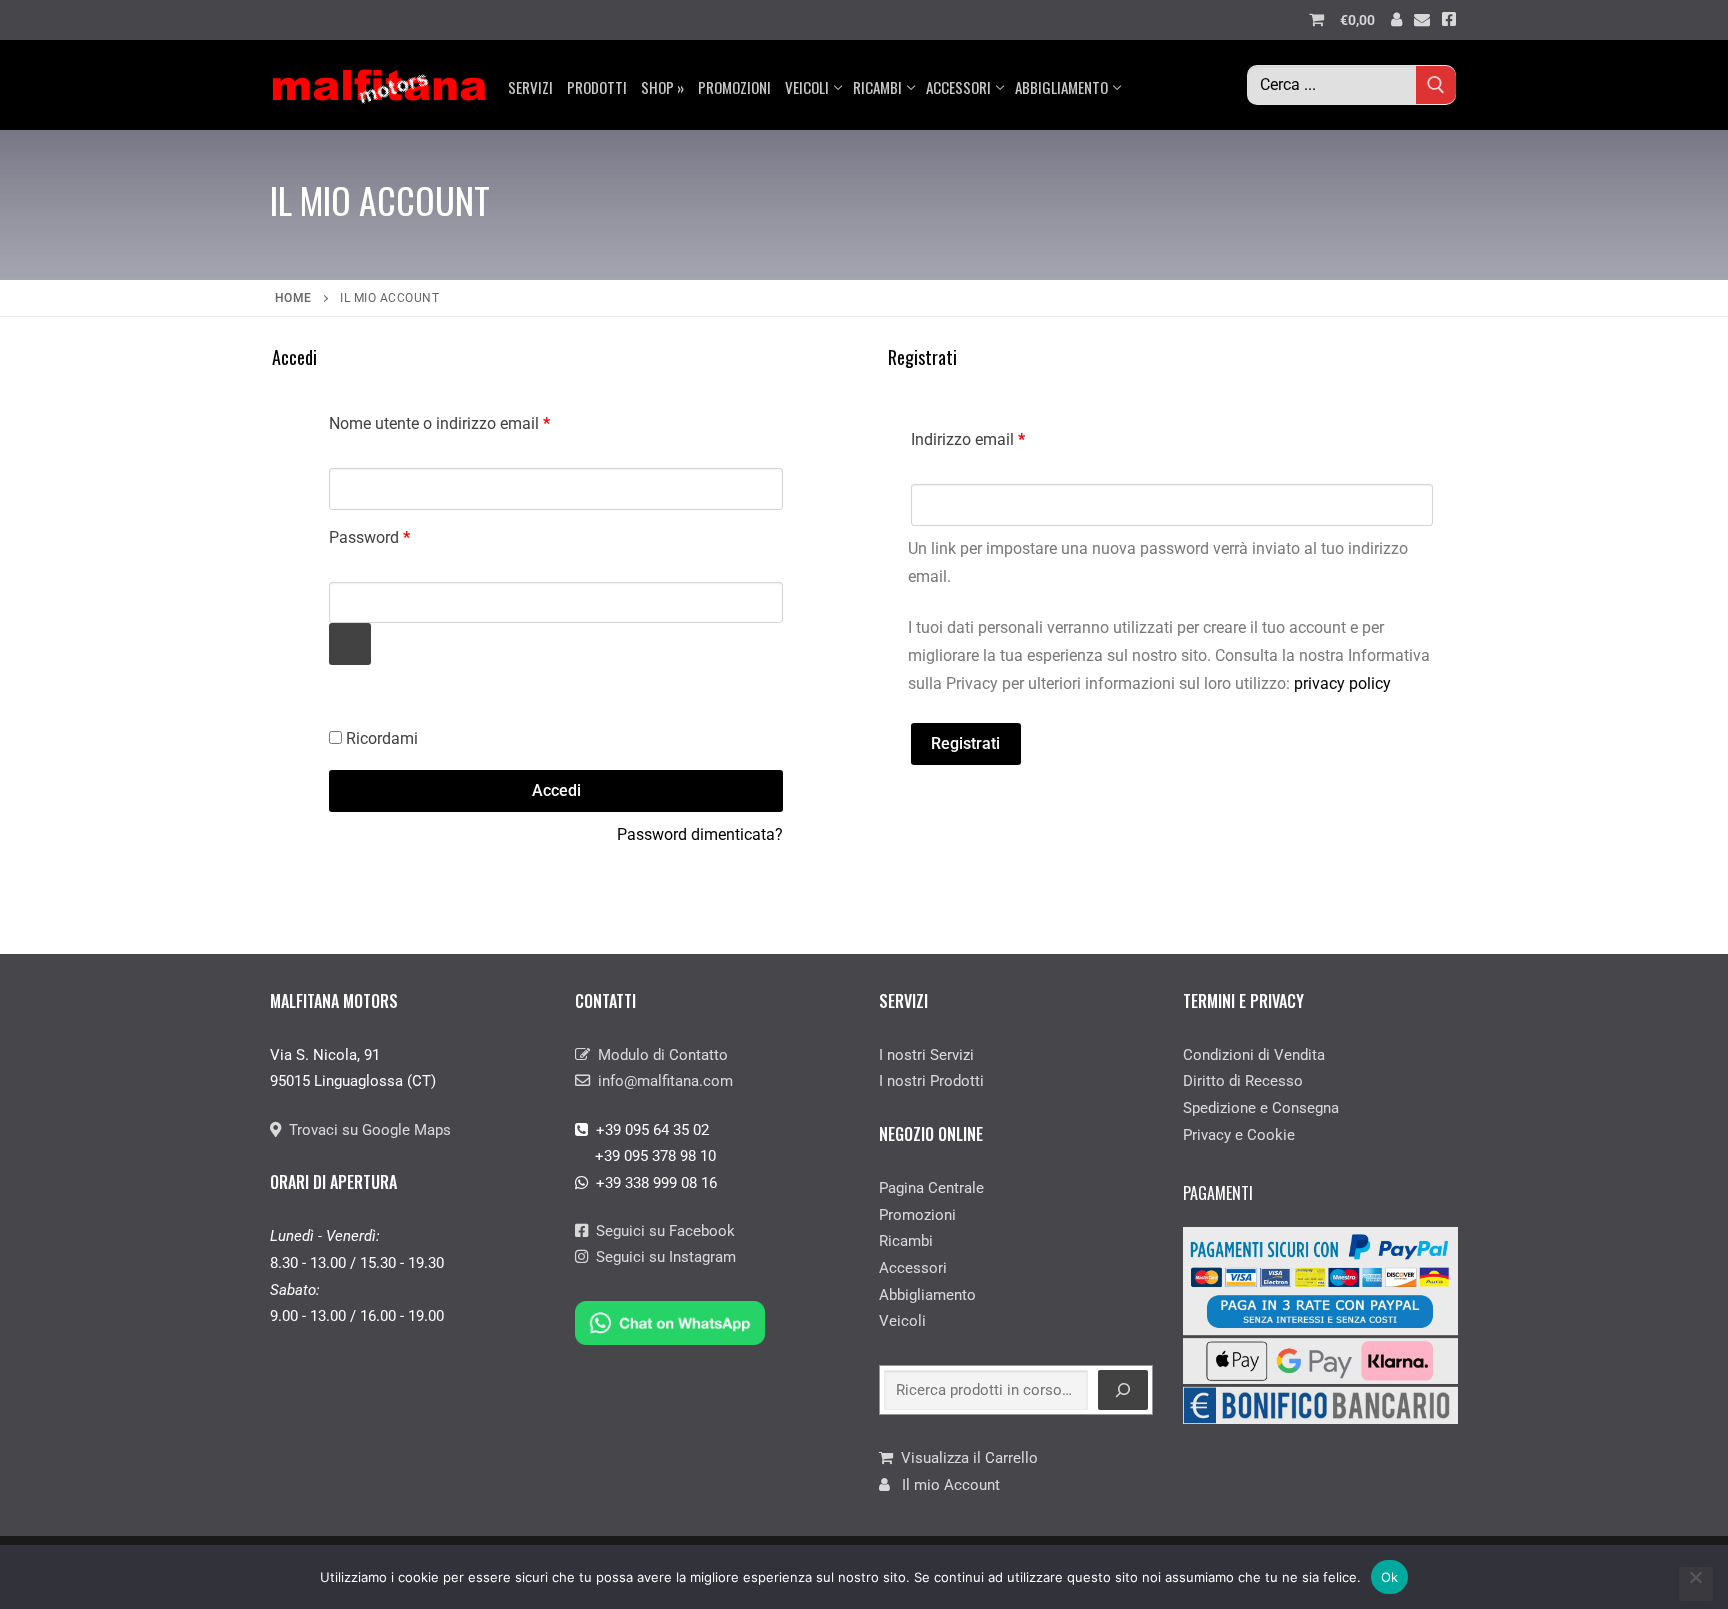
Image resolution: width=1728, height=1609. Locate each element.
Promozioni (917, 1215)
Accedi (556, 790)
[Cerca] (1123, 1390)
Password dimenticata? (700, 834)
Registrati (965, 743)
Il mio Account (945, 1485)
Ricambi (906, 1241)
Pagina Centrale (931, 1188)
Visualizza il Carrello (965, 1458)
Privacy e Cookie (1239, 1135)
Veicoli (902, 1321)
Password (401, 534)
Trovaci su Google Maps (366, 1130)
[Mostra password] (350, 644)
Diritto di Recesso (1243, 1081)
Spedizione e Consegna (1261, 1108)
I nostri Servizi (926, 1055)
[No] (1696, 1584)
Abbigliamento (927, 1295)
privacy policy (1342, 683)
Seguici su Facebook (661, 1231)
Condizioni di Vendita (1254, 1055)
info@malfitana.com (661, 1081)
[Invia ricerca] (1436, 84)
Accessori (913, 1268)
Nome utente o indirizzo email (471, 420)
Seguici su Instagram (662, 1257)
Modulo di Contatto (659, 1055)
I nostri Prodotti (931, 1081)
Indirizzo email (1000, 436)
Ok (1390, 1577)
